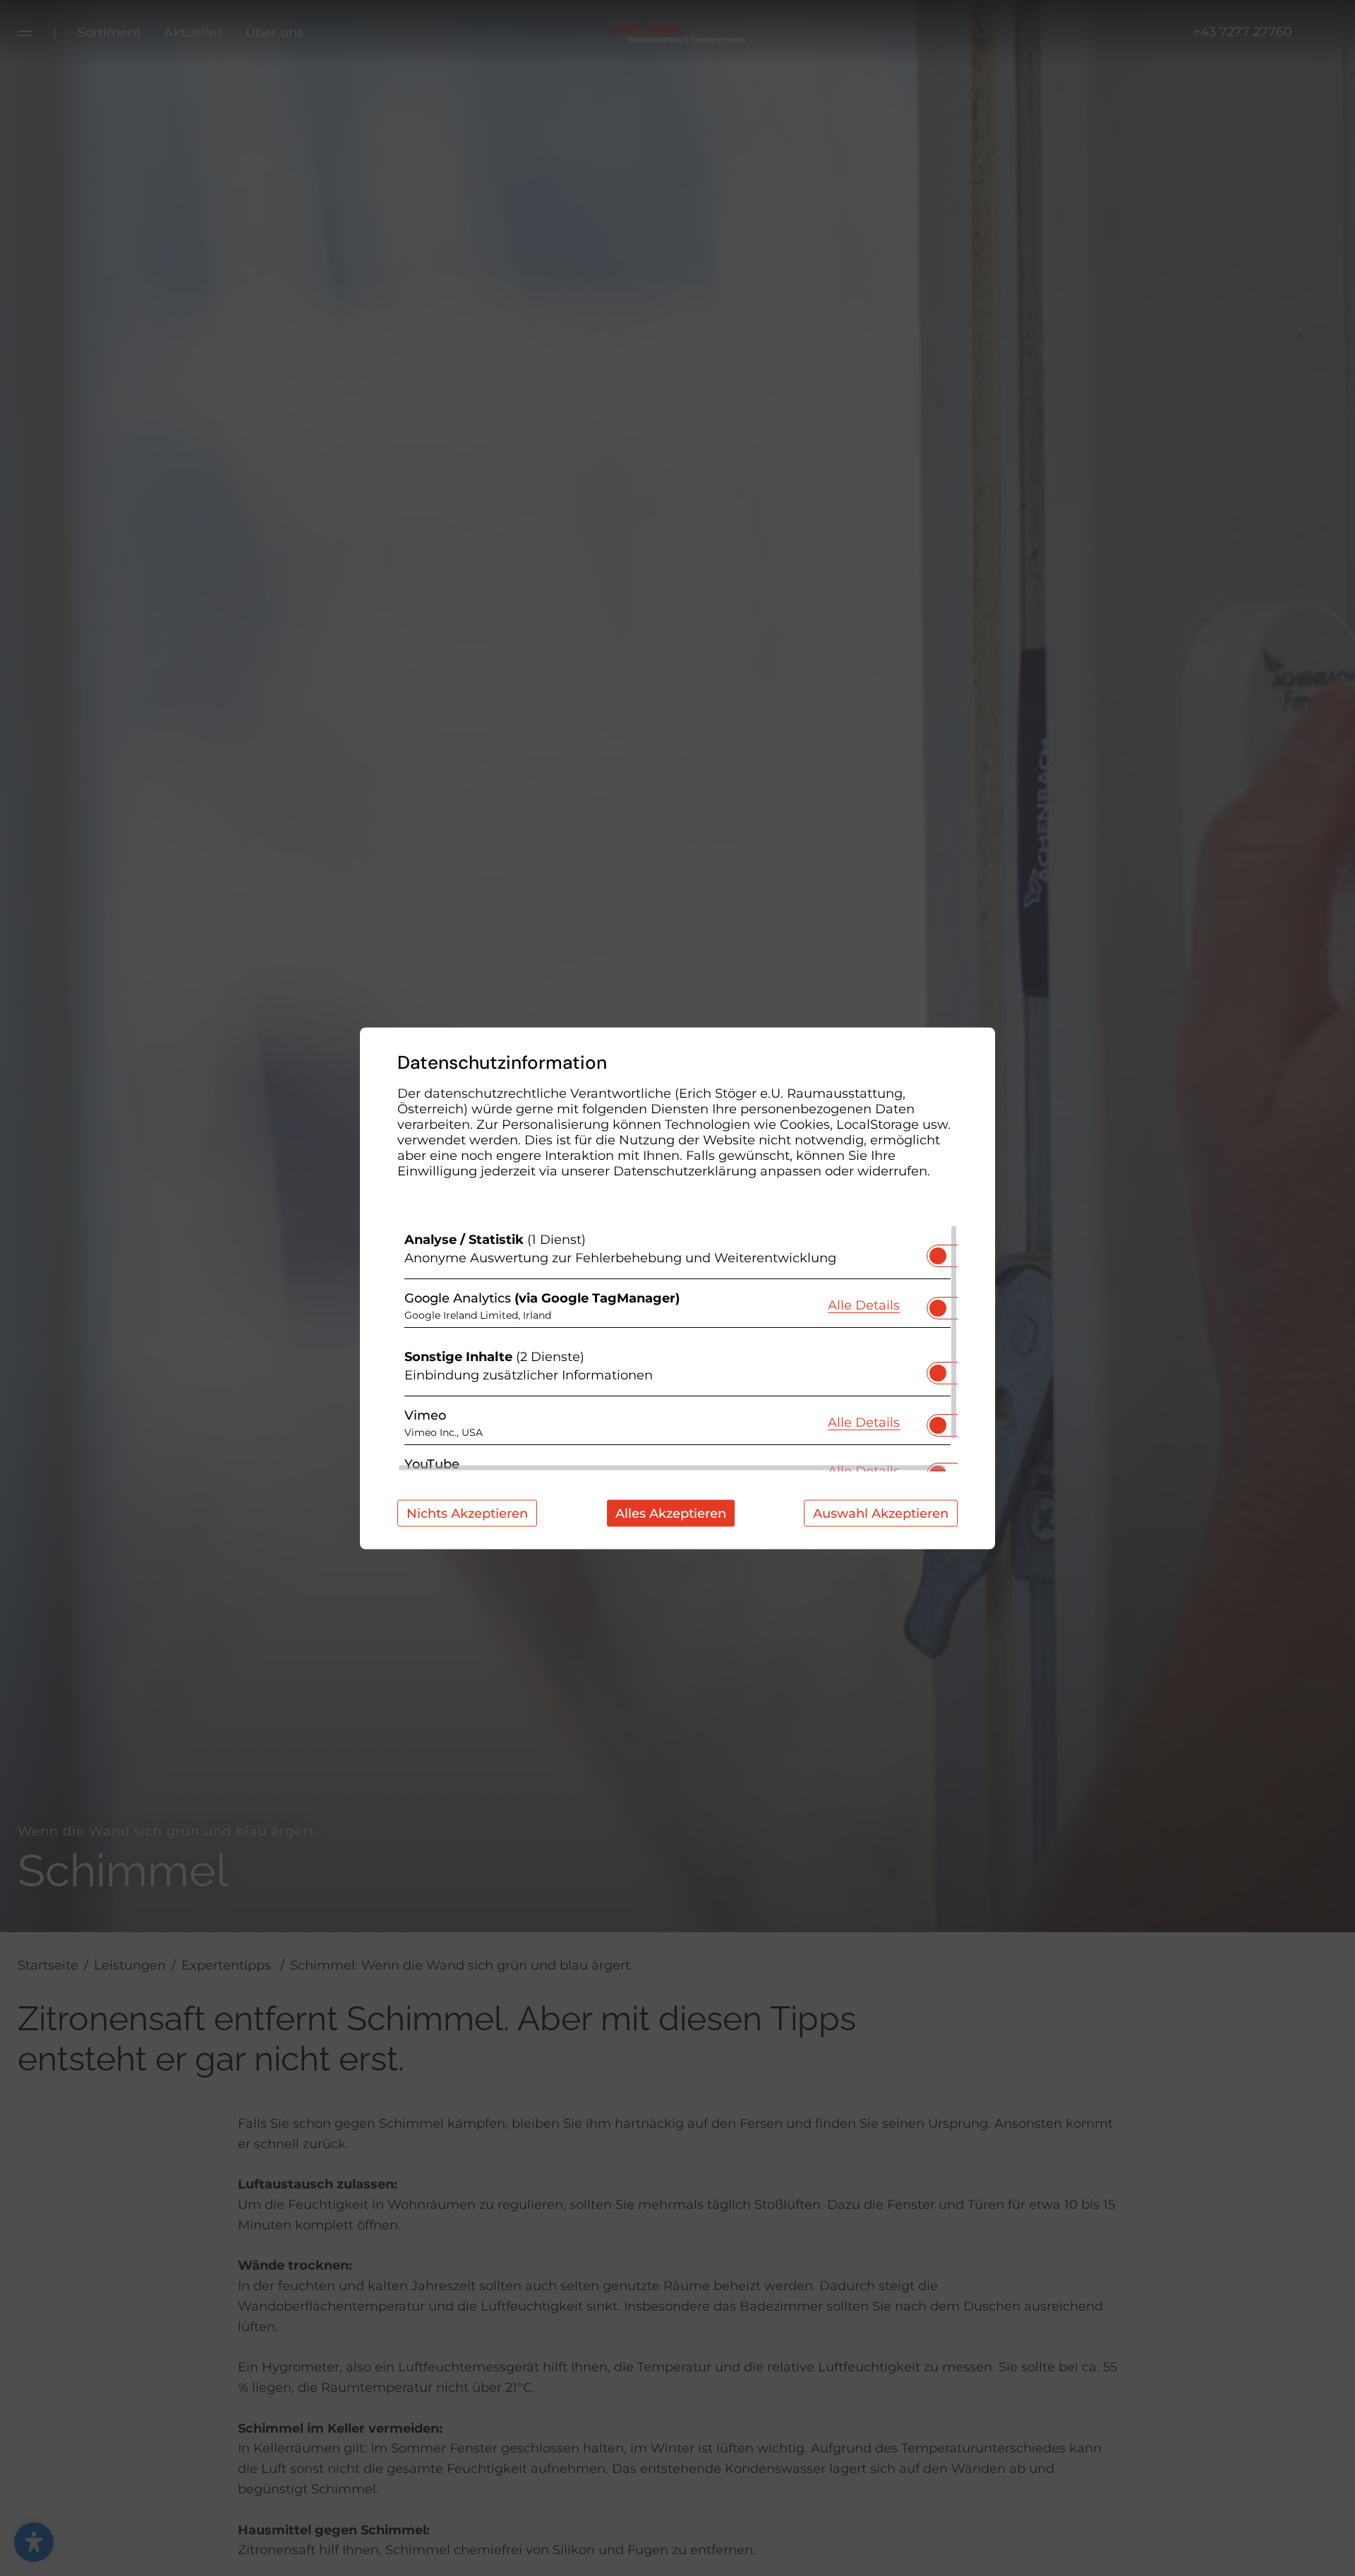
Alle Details (864, 1305)
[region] (677, 1348)
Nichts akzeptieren (467, 1513)
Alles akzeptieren (671, 1513)
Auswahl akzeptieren (881, 1513)
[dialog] (677, 1288)
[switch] (938, 1251)
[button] (938, 1255)
